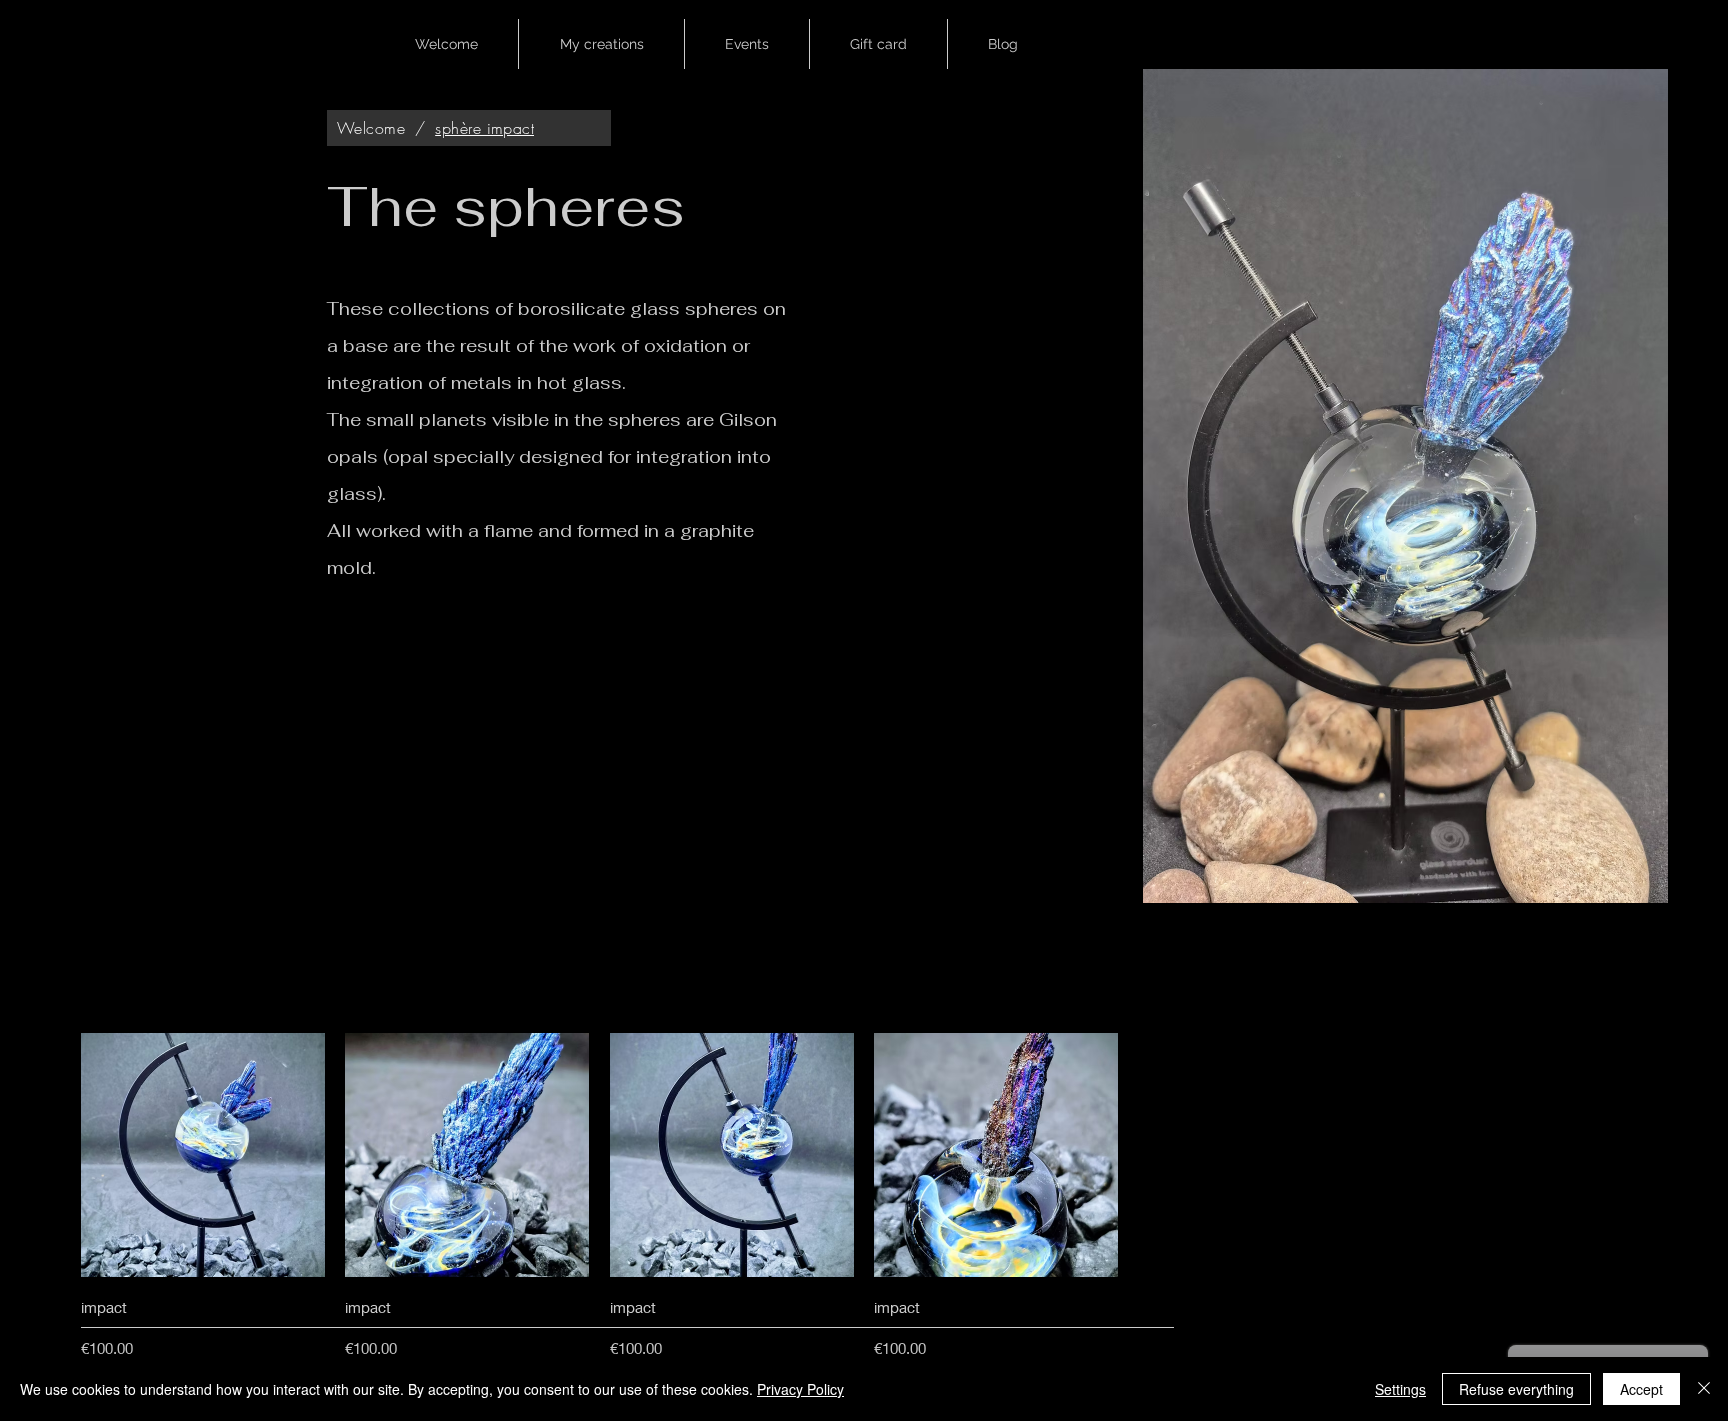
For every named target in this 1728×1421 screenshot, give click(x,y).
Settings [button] (1400, 1389)
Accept (1641, 1389)
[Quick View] (203, 1155)
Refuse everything (1516, 1389)
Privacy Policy (800, 1389)
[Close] (1704, 1389)
